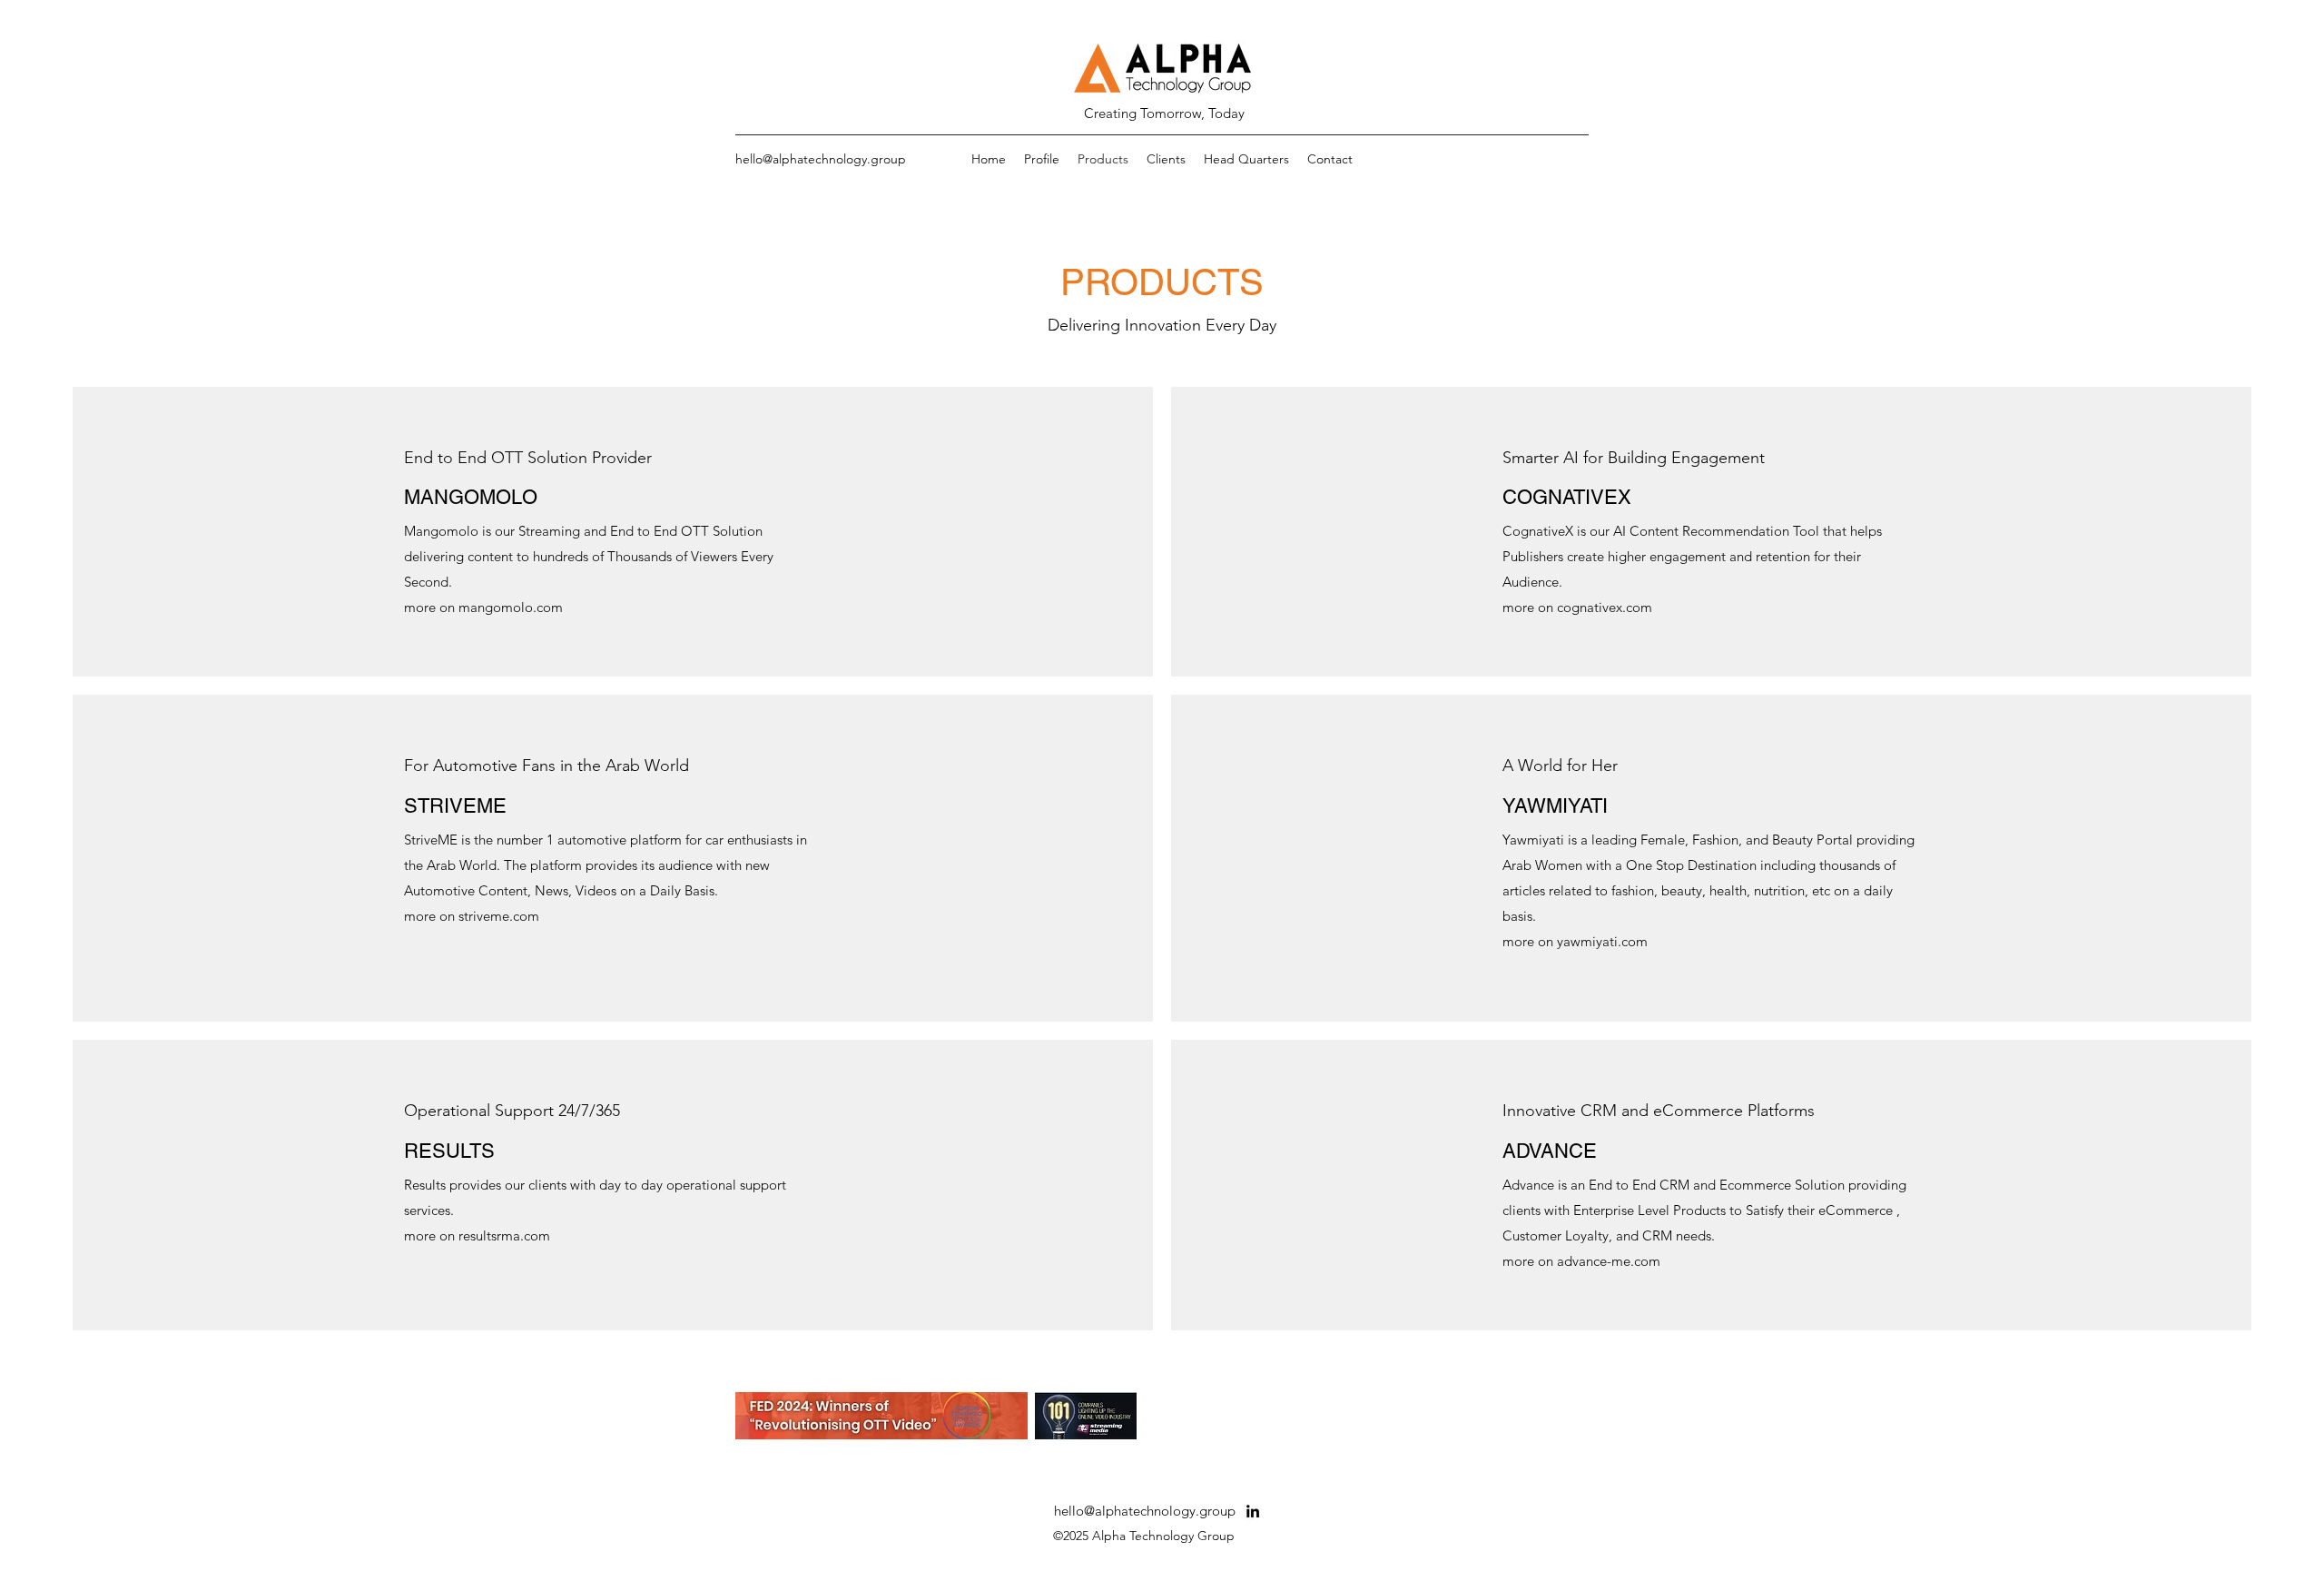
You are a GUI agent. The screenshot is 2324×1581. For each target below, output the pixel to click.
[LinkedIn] (1253, 1511)
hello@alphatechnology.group (821, 159)
